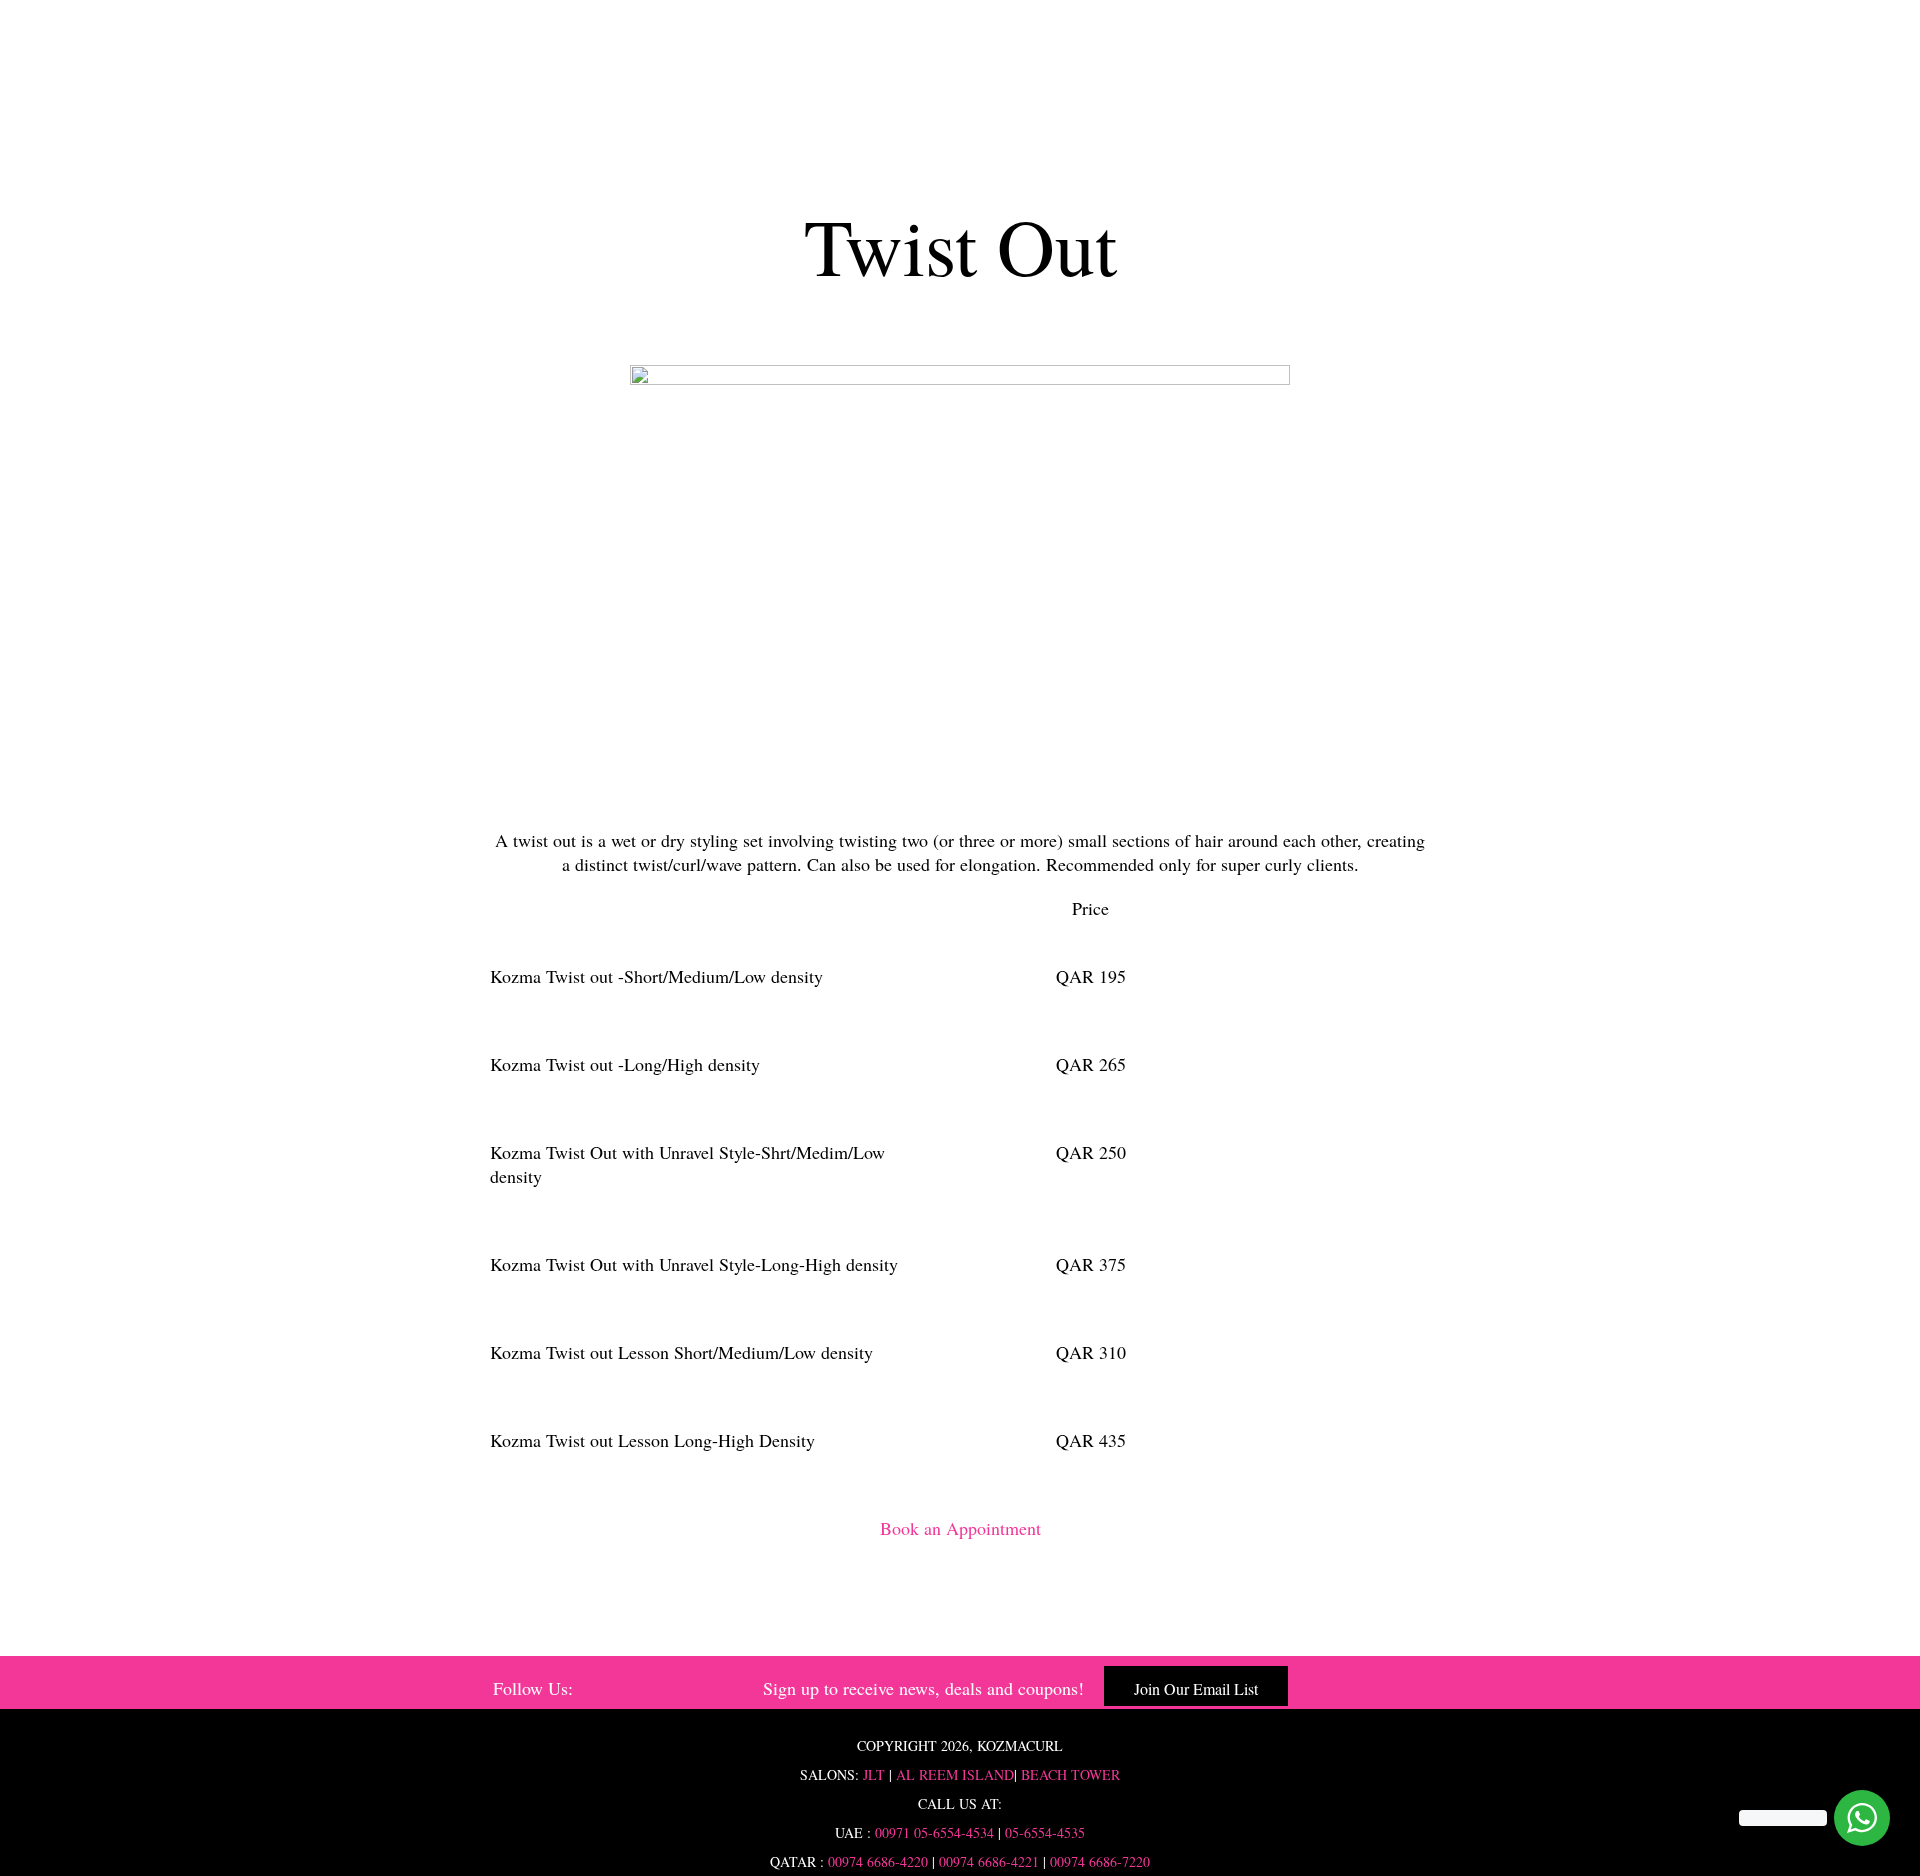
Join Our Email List (1196, 1688)
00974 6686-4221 (989, 1861)
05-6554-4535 (1045, 1832)
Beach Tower (1070, 1774)
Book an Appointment (960, 1528)
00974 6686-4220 (878, 1861)
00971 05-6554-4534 (934, 1832)
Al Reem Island (953, 1774)
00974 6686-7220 (1100, 1861)
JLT (874, 1774)
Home (960, 82)
